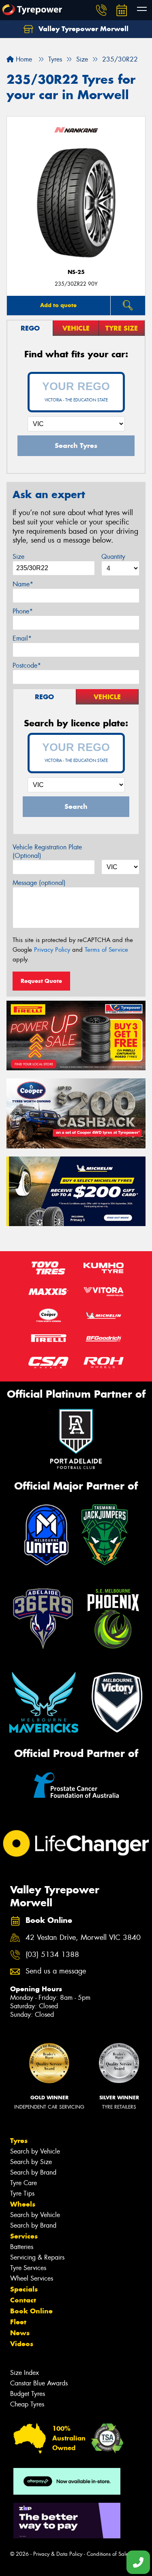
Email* (22, 638)
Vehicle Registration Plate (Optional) (47, 851)
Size (18, 557)
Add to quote (58, 305)
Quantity (113, 557)
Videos (22, 2344)
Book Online (31, 2311)
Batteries (22, 2247)
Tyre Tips (22, 2193)
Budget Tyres (28, 2394)
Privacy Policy (52, 950)
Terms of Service (106, 950)
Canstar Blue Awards (39, 2383)
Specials (24, 2289)
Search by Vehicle (35, 2151)
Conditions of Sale (108, 2554)
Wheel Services (32, 2278)
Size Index (25, 2373)
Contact (23, 2300)
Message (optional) (39, 883)
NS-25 (76, 272)
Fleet (18, 2322)
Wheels (23, 2204)
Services (24, 2236)
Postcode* (27, 665)
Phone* (23, 611)
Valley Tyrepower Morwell (82, 29)
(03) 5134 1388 (52, 1955)
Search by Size (31, 2162)
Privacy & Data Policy (58, 2554)
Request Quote (41, 981)
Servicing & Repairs (37, 2257)
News (20, 2333)
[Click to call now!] (101, 10)
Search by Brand (33, 2172)
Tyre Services (28, 2268)
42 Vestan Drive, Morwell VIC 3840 (83, 1938)
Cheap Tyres (27, 2404)
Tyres (19, 2141)
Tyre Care (24, 2183)
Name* (23, 584)
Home (23, 59)
